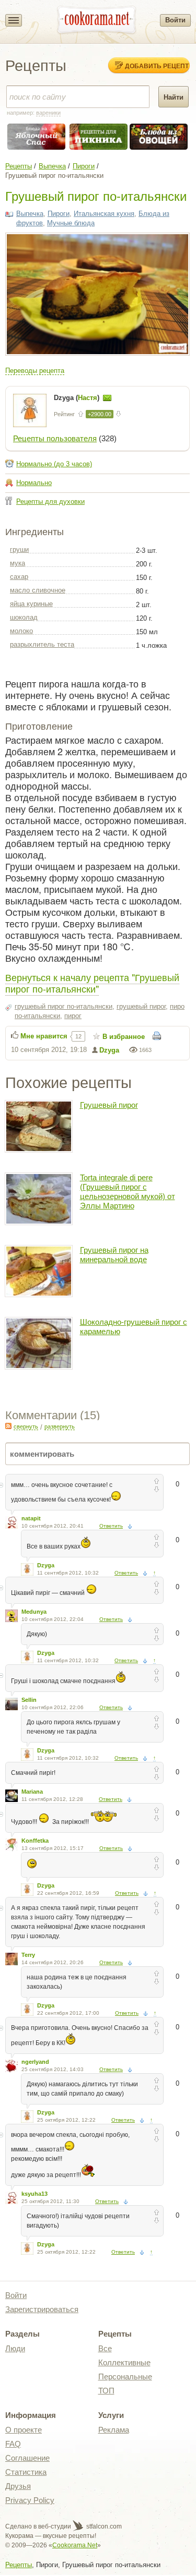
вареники (48, 113)
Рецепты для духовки (50, 501)
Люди (15, 2348)
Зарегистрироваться (42, 2309)
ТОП (106, 2391)
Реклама (114, 2430)
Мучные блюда (71, 223)
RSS (8, 1426)
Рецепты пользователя (55, 438)
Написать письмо (107, 398)
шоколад (24, 617)
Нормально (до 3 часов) (54, 464)
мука (18, 563)
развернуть (60, 1426)
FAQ (13, 2444)
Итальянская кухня (104, 214)
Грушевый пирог (109, 1105)
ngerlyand (35, 2062)
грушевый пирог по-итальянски (64, 1006)
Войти (175, 20)
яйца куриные (31, 604)
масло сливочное (38, 590)
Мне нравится (44, 1036)
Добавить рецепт (157, 66)
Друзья (18, 2486)
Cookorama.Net (75, 2545)
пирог (73, 1016)
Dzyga (109, 1050)
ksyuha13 (34, 2194)
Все (105, 2348)
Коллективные (124, 2362)
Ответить (111, 1526)
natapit (31, 1518)
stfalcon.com (103, 2526)
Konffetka (35, 1841)
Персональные (125, 2377)
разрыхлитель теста (42, 644)
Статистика (26, 2472)
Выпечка (52, 166)
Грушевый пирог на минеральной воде (114, 1255)
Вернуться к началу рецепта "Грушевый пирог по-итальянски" (92, 983)
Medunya (34, 1612)
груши (19, 549)
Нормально (34, 483)
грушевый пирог (141, 1006)
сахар (19, 577)
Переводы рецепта (35, 371)
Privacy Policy (30, 2500)
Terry (28, 1955)
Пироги (84, 166)
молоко (21, 631)
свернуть (26, 1426)
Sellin (29, 1700)
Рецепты (19, 166)
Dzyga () (78, 398)
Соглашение (27, 2458)
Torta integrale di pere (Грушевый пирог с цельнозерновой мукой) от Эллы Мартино (128, 1192)
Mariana (32, 1792)
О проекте (24, 2430)
